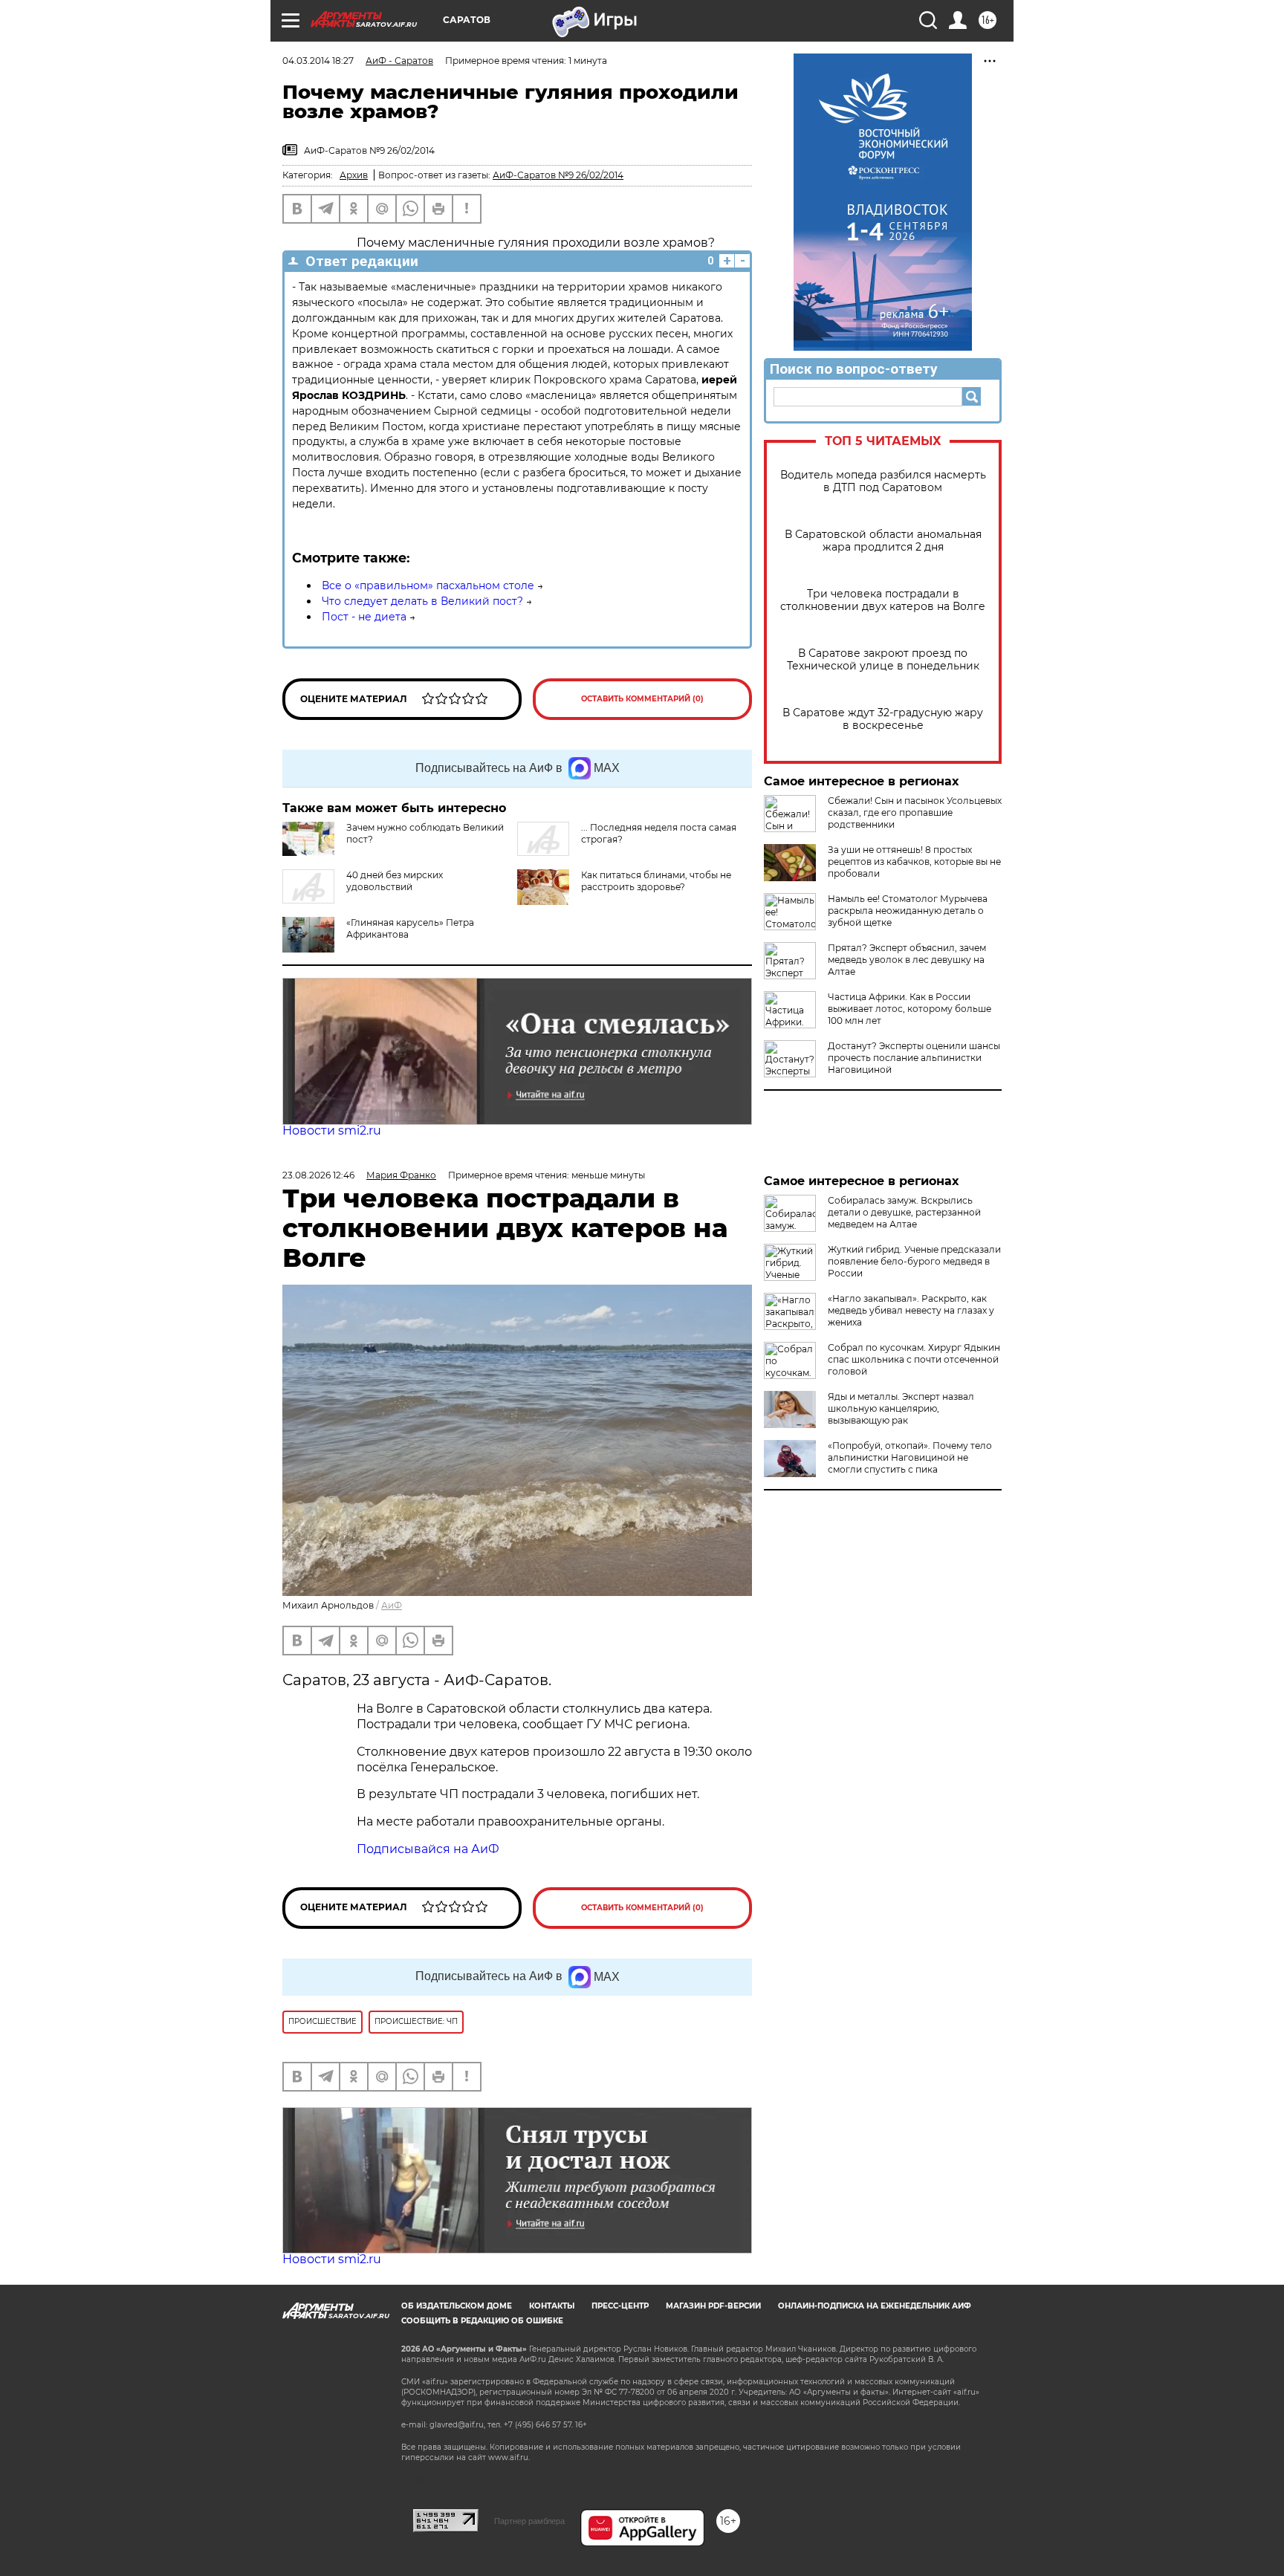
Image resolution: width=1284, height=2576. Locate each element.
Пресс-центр (620, 2306)
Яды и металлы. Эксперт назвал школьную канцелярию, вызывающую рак (901, 1408)
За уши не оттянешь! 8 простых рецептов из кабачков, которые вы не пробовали (914, 862)
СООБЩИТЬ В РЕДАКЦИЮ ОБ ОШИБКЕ (482, 2321)
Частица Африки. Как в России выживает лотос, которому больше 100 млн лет (909, 1009)
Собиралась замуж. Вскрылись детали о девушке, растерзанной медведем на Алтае (904, 1212)
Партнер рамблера (529, 2521)
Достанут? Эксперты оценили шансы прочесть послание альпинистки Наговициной (914, 1058)
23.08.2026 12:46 (318, 1175)
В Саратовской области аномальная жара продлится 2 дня (883, 541)
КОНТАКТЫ (552, 2306)
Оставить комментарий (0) (642, 699)
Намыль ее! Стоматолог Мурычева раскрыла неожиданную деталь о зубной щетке (908, 911)
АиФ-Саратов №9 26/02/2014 (558, 175)
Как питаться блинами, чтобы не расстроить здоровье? (656, 881)
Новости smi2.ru (332, 1130)
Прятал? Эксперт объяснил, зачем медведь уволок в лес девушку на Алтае (907, 960)
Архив (354, 175)
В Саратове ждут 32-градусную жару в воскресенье (883, 719)
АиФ (392, 1605)
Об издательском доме (457, 2306)
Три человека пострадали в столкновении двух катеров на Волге (883, 600)
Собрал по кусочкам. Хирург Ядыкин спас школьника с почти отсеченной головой (914, 1359)
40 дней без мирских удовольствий (395, 881)
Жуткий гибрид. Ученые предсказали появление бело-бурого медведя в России (914, 1261)
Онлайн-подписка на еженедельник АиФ (875, 2306)
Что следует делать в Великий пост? (422, 601)
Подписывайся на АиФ (428, 1849)
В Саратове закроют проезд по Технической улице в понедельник (883, 660)
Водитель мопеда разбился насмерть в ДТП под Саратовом (883, 481)
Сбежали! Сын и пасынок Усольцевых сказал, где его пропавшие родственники (915, 812)
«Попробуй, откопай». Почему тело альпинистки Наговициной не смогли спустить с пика (910, 1457)
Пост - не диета (364, 617)
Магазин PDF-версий (713, 2306)
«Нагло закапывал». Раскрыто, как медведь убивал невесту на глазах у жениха (911, 1310)
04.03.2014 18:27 (318, 61)
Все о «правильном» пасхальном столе (428, 585)
